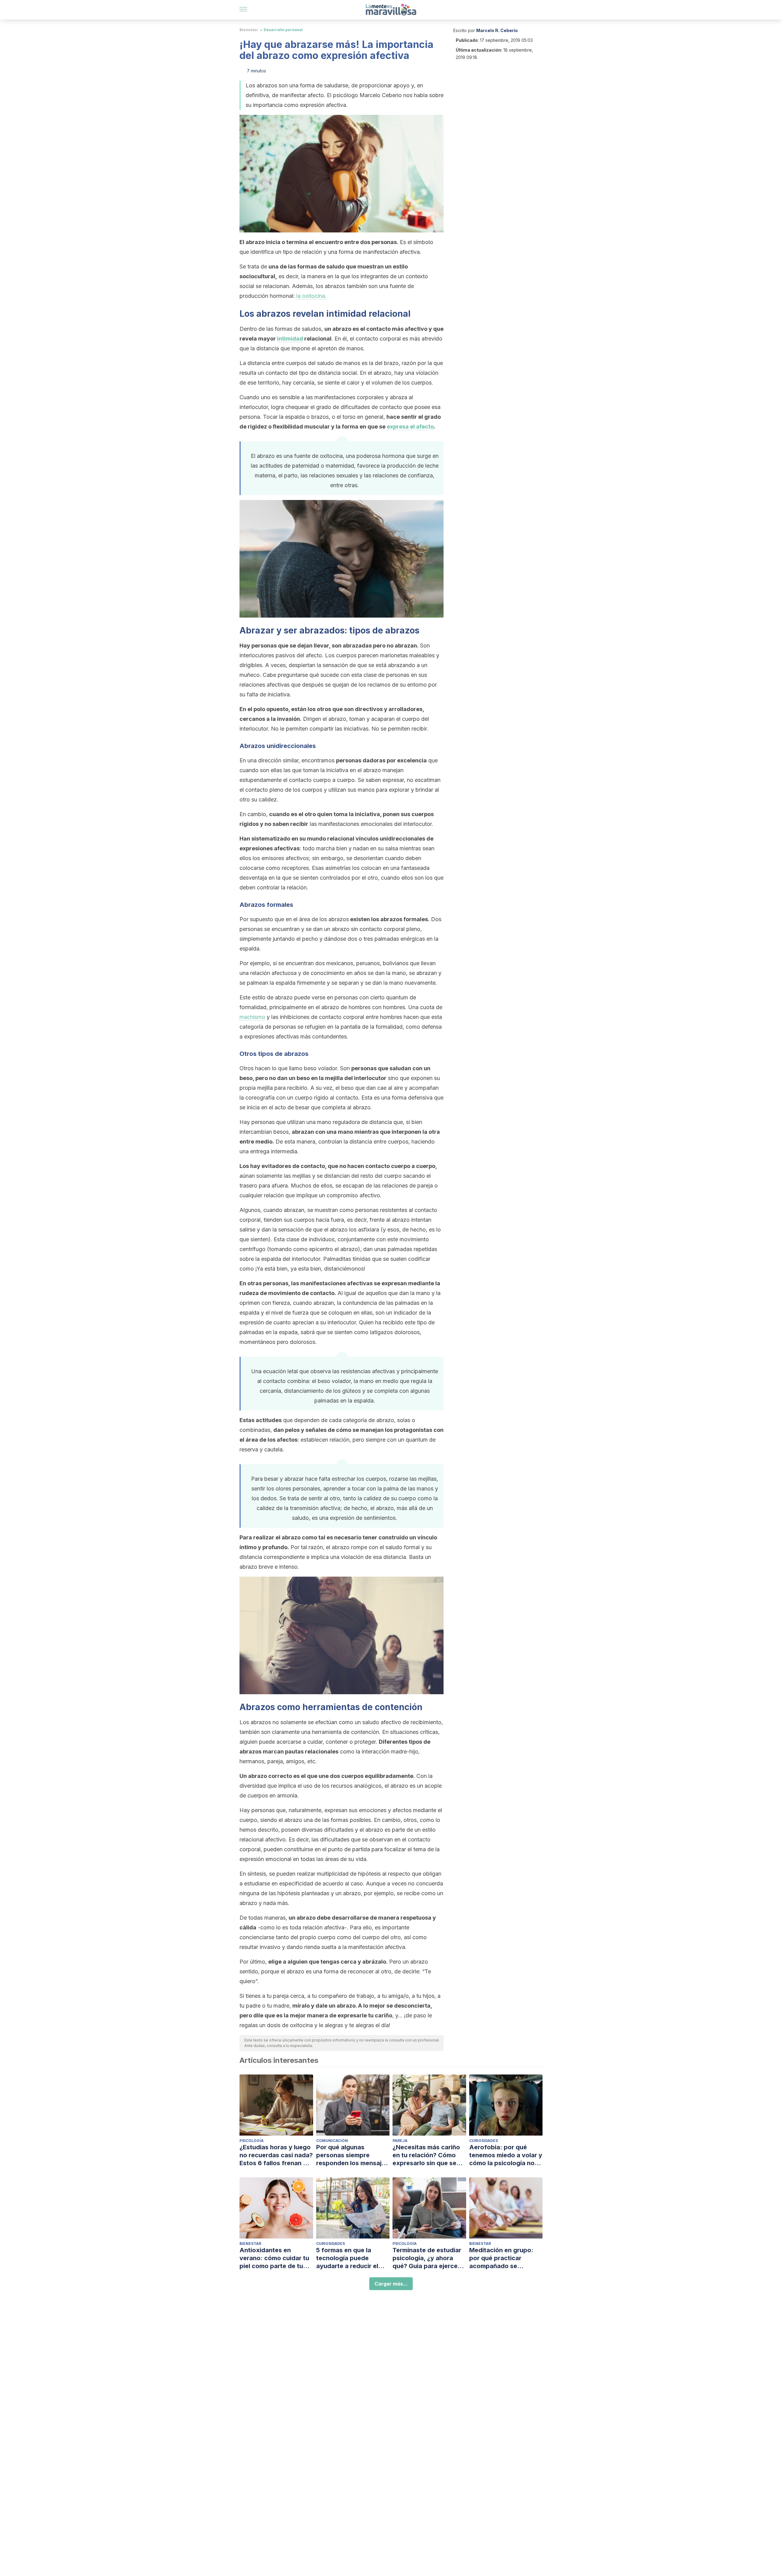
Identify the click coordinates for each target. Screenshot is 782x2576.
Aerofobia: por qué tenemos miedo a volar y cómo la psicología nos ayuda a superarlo (506, 2155)
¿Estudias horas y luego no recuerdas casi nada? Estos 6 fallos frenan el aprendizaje (276, 2155)
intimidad (290, 339)
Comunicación (332, 2141)
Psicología (252, 2141)
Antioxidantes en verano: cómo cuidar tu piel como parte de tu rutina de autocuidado (274, 2258)
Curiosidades (484, 2141)
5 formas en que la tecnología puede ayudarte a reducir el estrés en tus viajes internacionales (347, 2258)
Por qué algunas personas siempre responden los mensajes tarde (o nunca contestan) (352, 2155)
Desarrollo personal (283, 30)
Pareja (400, 2141)
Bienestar (249, 30)
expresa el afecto (410, 427)
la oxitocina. (311, 296)
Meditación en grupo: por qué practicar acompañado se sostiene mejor (501, 2258)
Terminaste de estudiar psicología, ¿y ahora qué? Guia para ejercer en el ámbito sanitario (427, 2258)
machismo (252, 1017)
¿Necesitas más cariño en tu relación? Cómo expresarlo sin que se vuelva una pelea (426, 2155)
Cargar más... (391, 2284)
